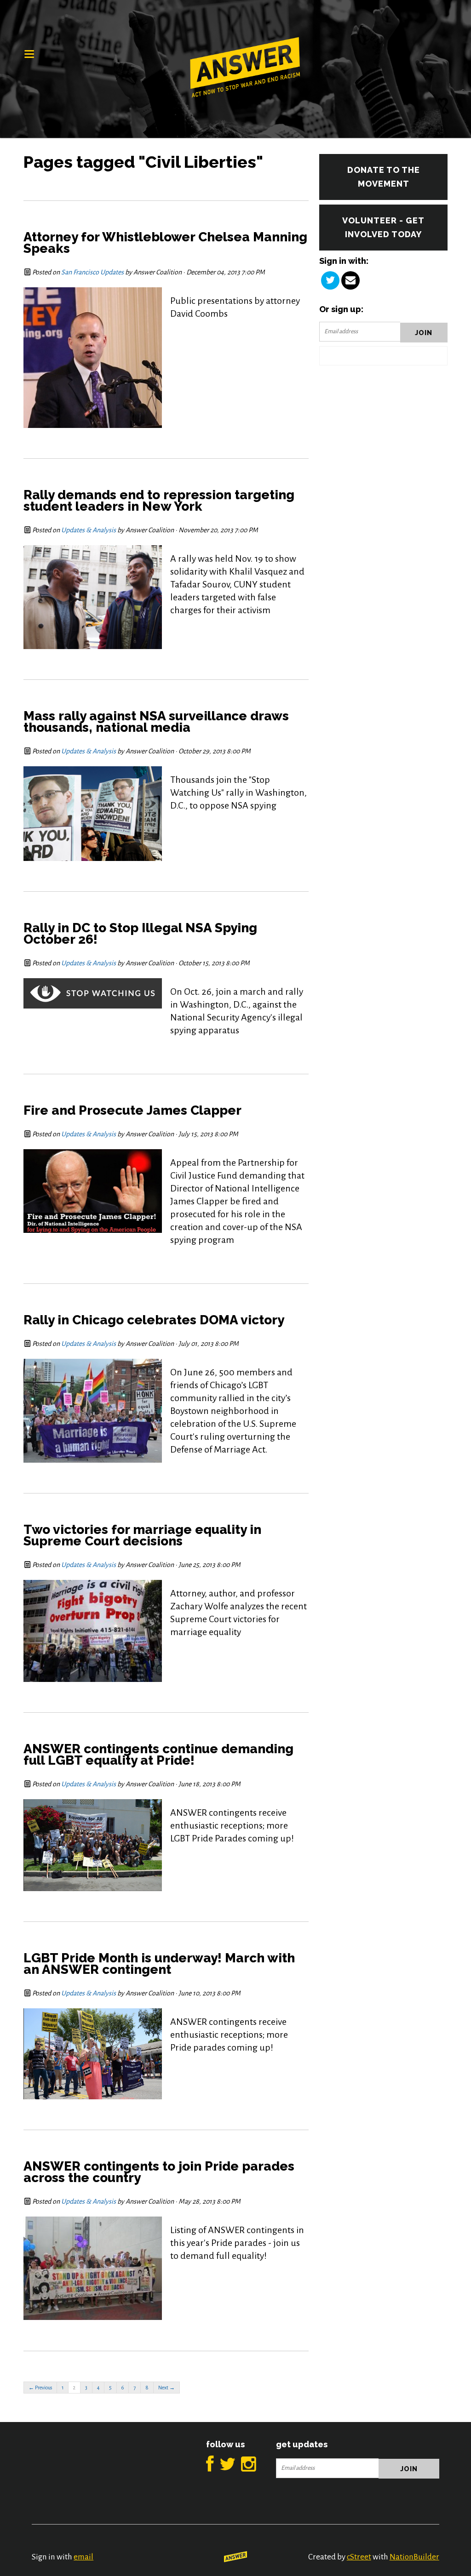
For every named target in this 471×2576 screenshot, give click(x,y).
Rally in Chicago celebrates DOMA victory (154, 1320)
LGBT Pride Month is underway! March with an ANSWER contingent (159, 1964)
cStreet (359, 2557)
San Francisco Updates (92, 272)
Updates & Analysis (89, 530)
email (83, 2557)
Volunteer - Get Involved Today (383, 227)
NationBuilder (414, 2557)
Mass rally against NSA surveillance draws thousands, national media (156, 722)
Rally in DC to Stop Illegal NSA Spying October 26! (140, 934)
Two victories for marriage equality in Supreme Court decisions (142, 1535)
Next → (167, 2388)
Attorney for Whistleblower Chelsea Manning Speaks (165, 243)
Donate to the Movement (384, 177)
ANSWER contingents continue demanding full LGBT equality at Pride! (158, 1755)
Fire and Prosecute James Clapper (132, 1110)
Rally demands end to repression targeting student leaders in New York (159, 501)
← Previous (40, 2388)
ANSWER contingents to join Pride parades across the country (159, 2172)
